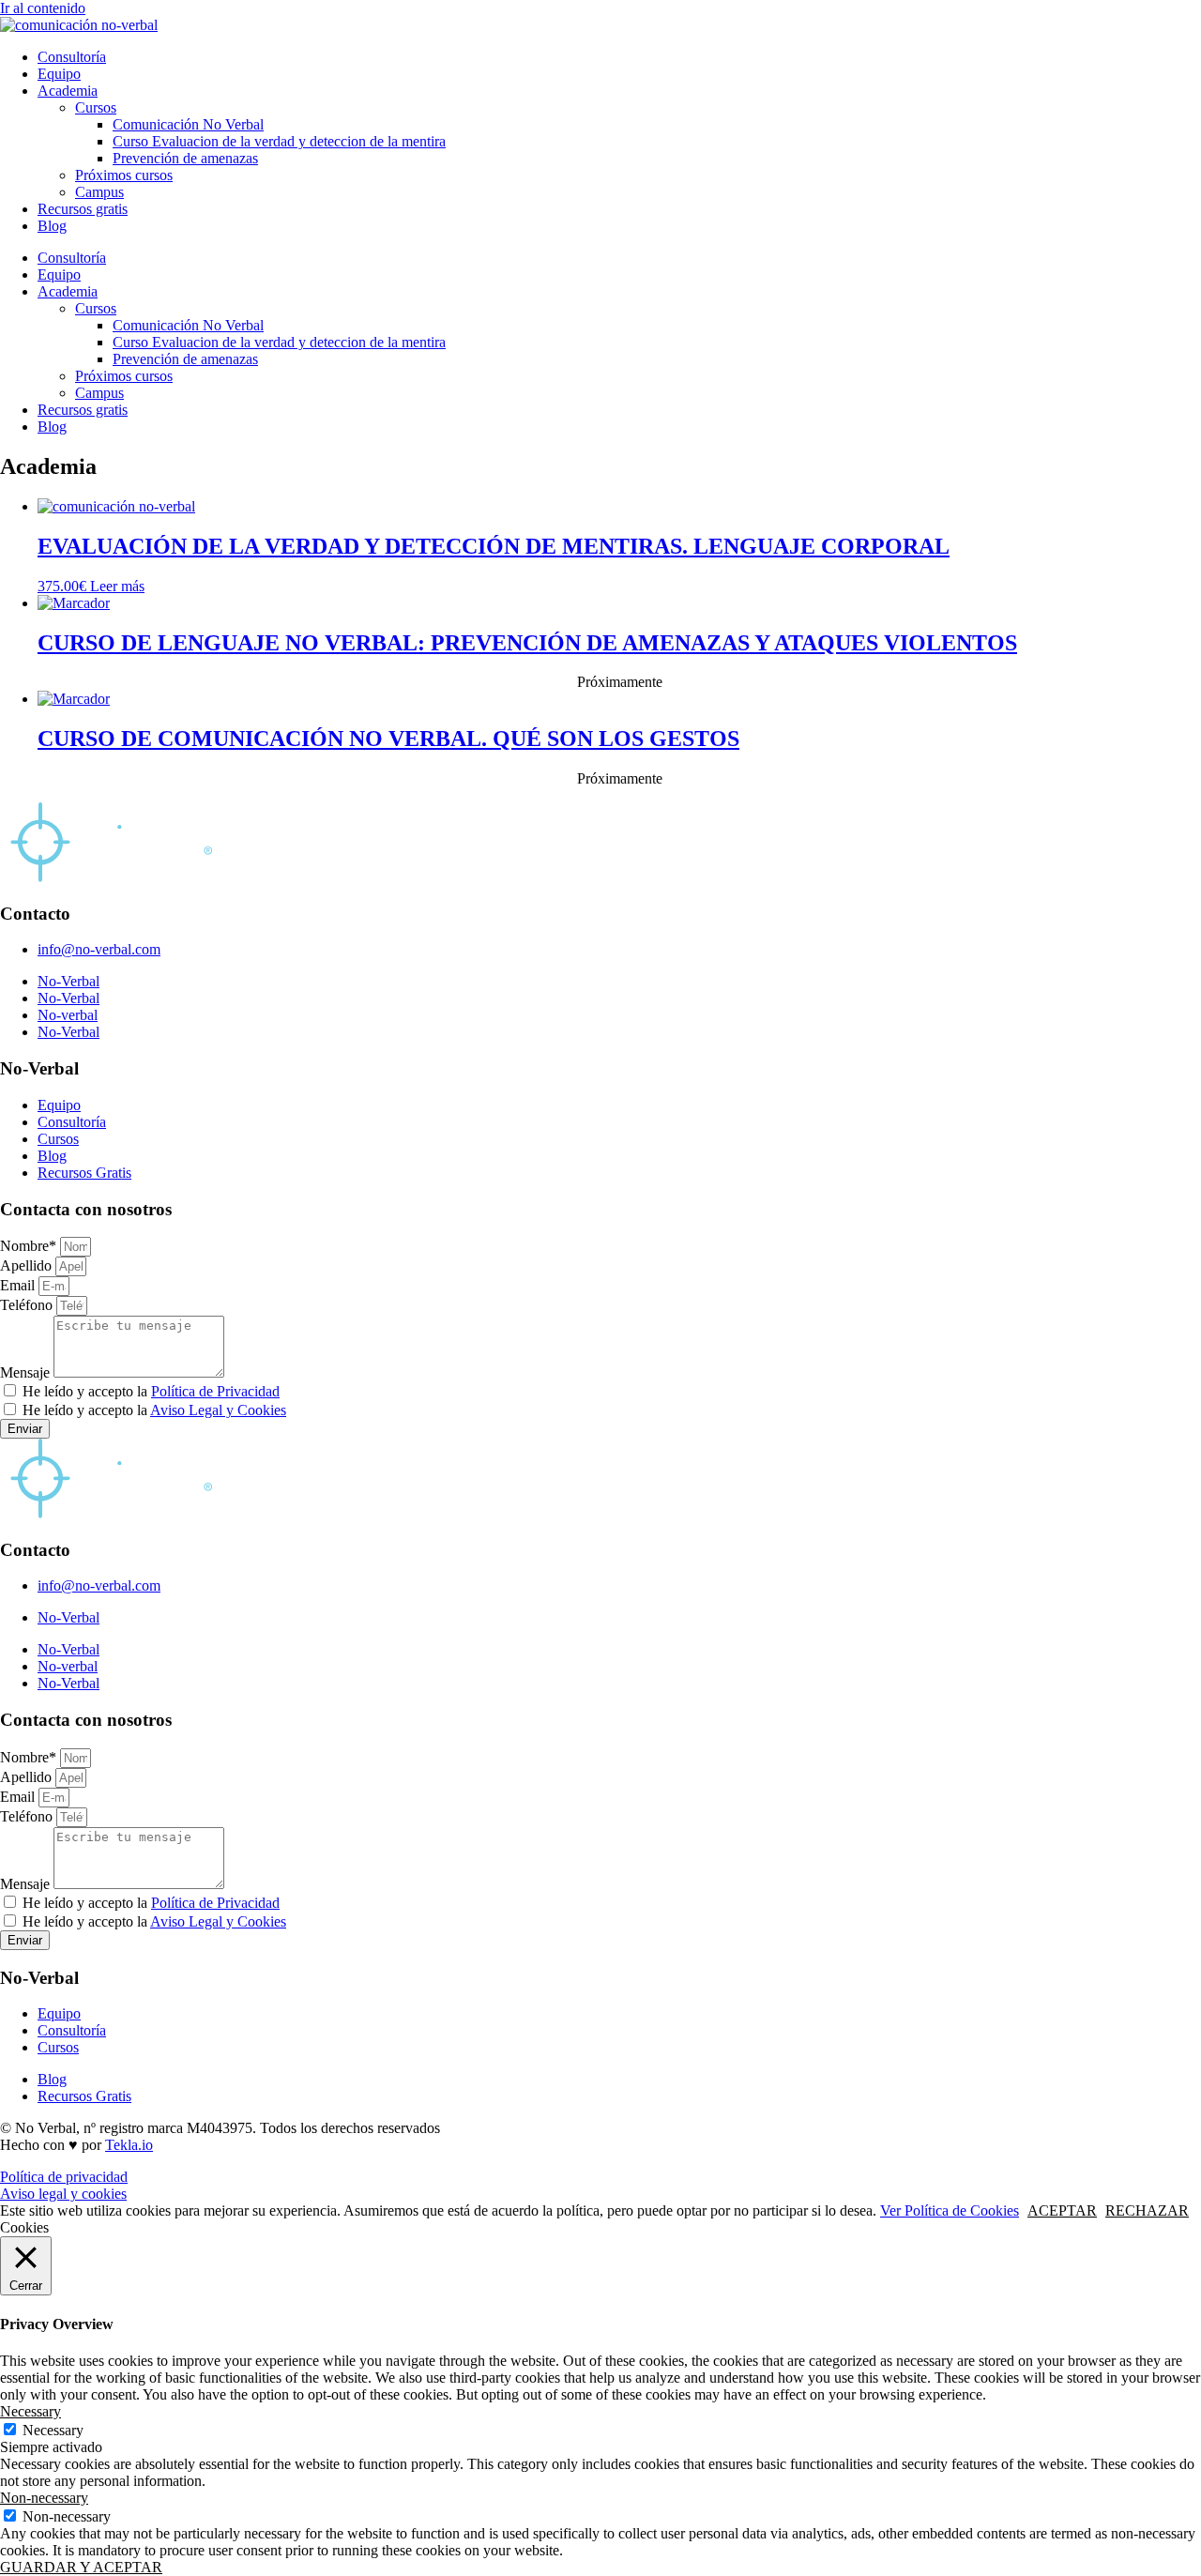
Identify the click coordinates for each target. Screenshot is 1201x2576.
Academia (68, 91)
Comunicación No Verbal (188, 124)
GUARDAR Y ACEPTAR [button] (81, 2567)
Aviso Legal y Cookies (218, 1410)
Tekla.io (129, 2145)
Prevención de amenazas (185, 158)
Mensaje (27, 1372)
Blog (52, 226)
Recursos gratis (83, 209)
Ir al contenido (43, 8)
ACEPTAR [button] (1062, 2210)
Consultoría (72, 57)
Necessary (53, 2430)
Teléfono (28, 1305)
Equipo (59, 74)
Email (19, 1285)
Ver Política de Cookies (950, 2210)
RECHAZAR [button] (1147, 2210)
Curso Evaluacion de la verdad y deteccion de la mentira (279, 141)
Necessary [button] (30, 2411)
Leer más (117, 586)
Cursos (96, 107)
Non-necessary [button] (44, 2498)
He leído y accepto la (151, 1391)
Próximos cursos (124, 175)
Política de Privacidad (215, 1391)
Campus (99, 192)
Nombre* (30, 1246)
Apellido (28, 1265)
